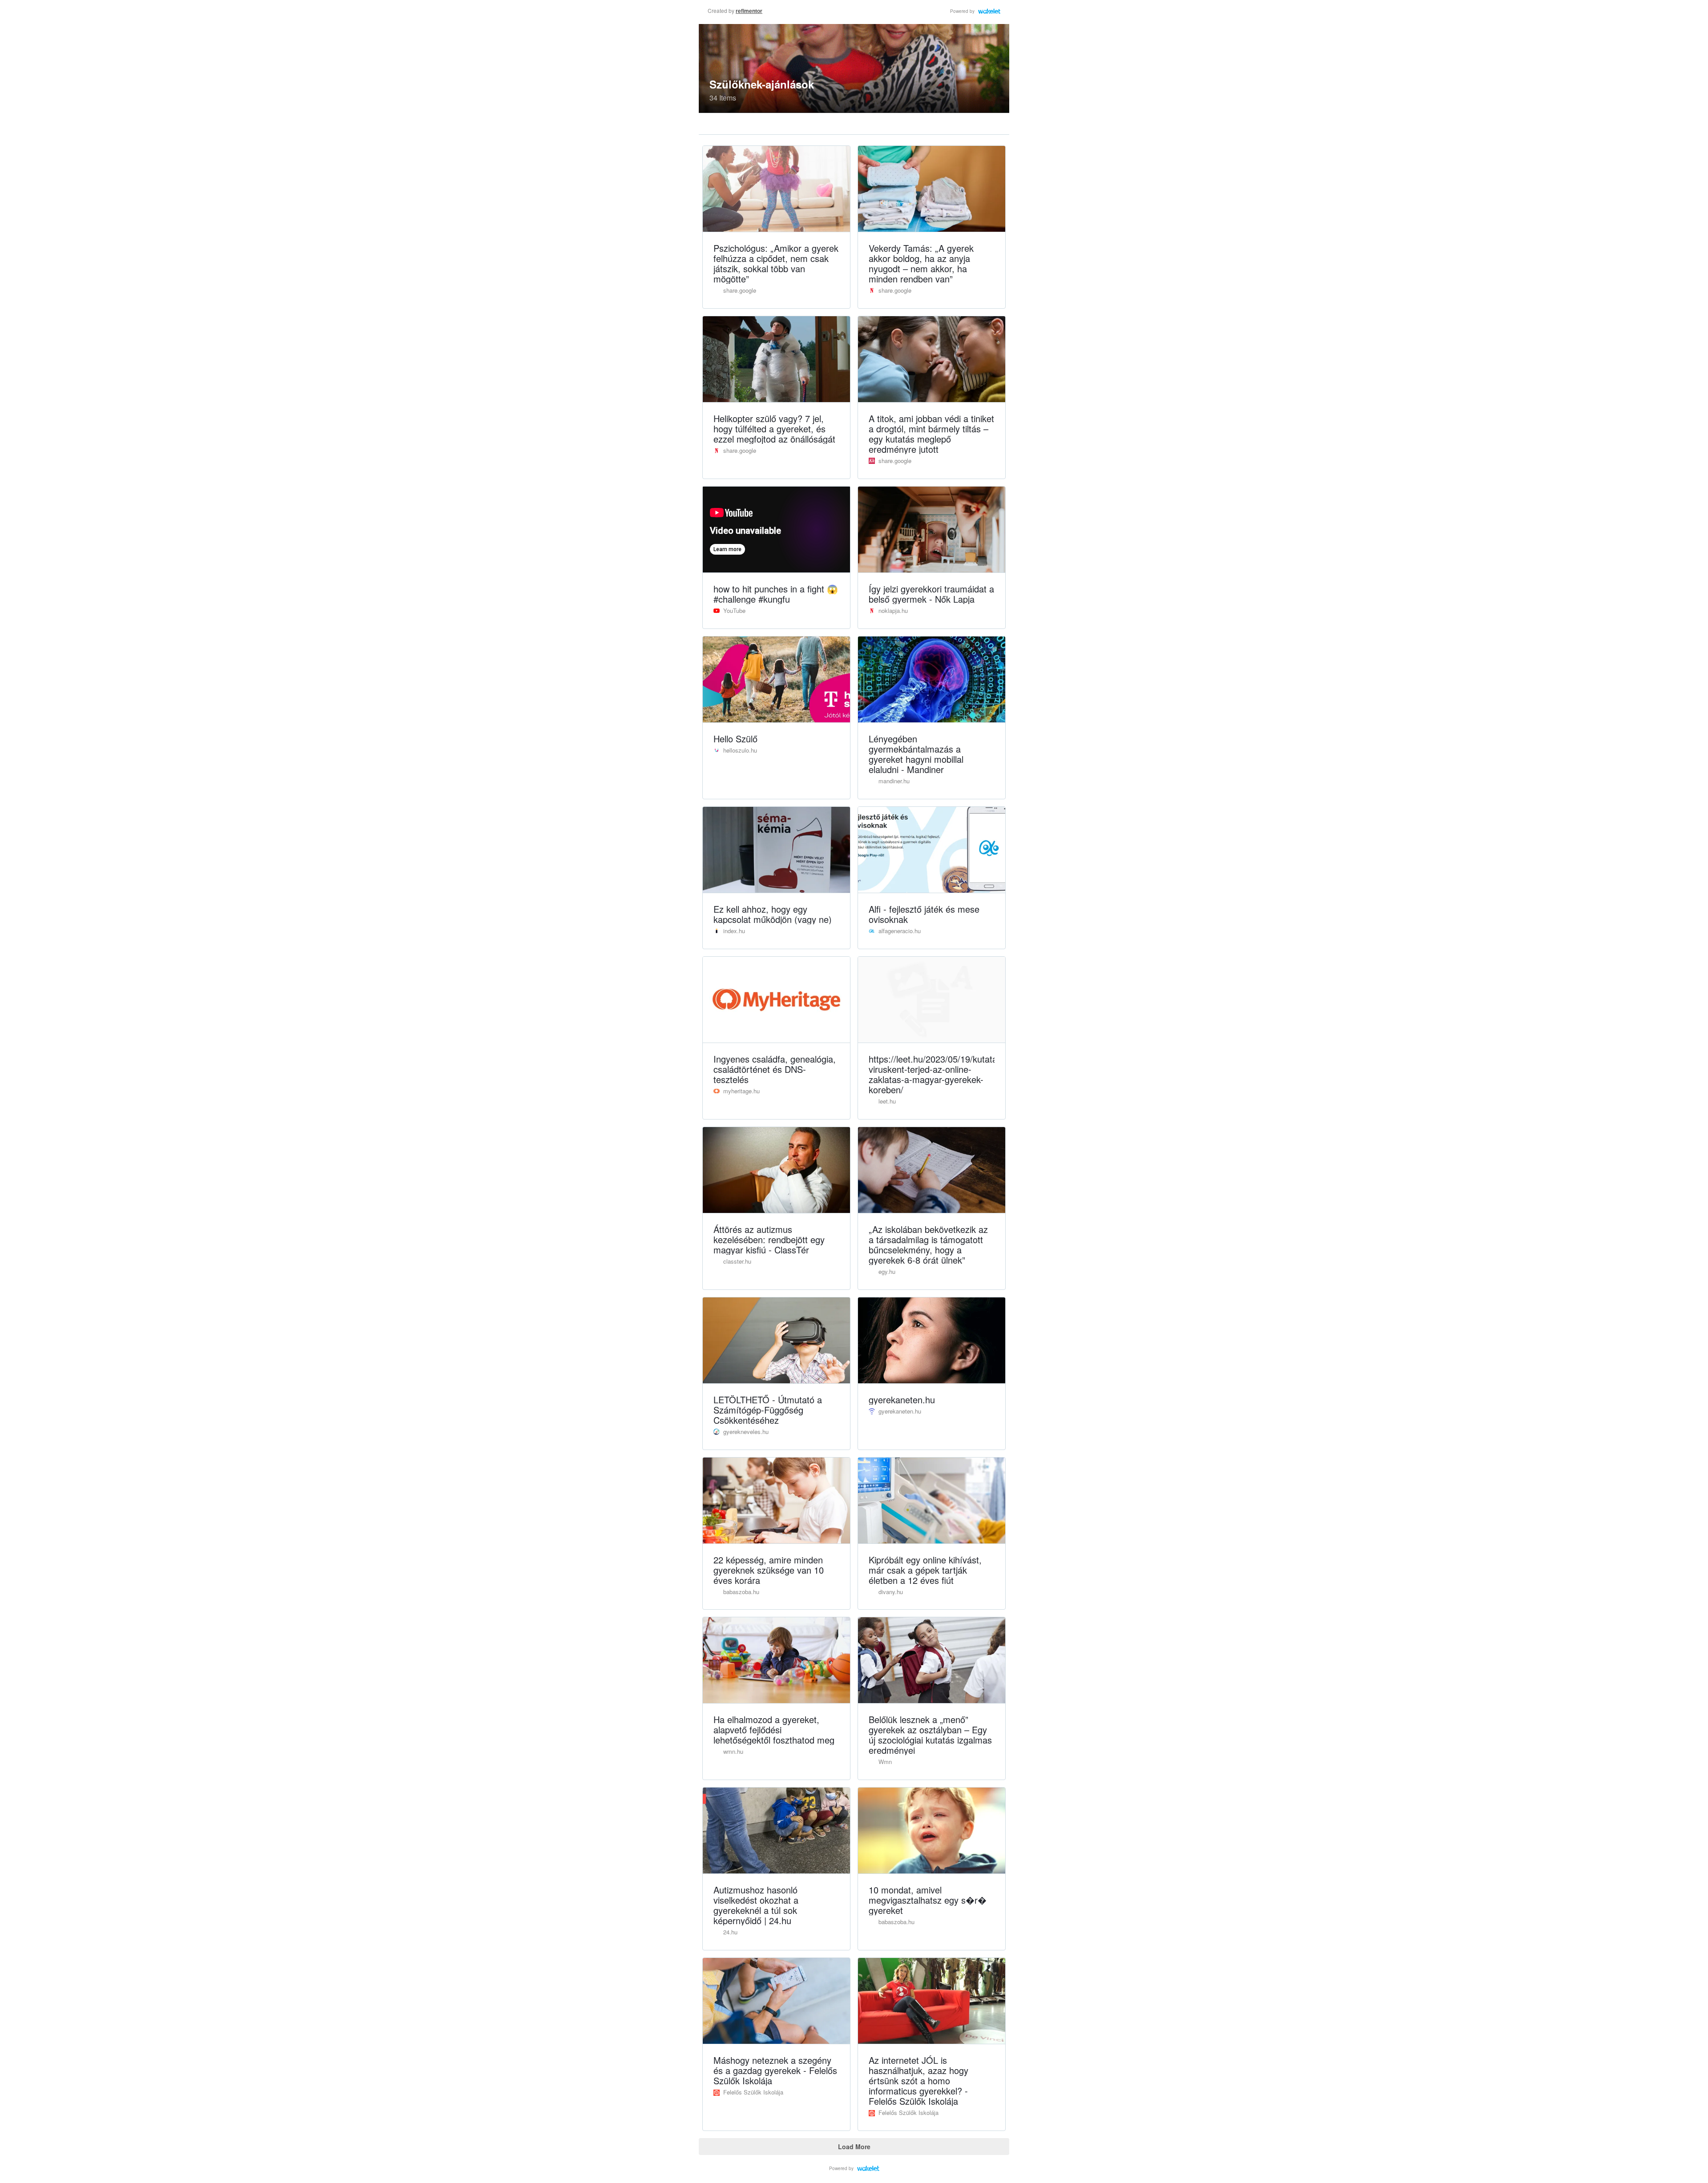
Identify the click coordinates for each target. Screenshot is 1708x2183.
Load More (854, 2147)
